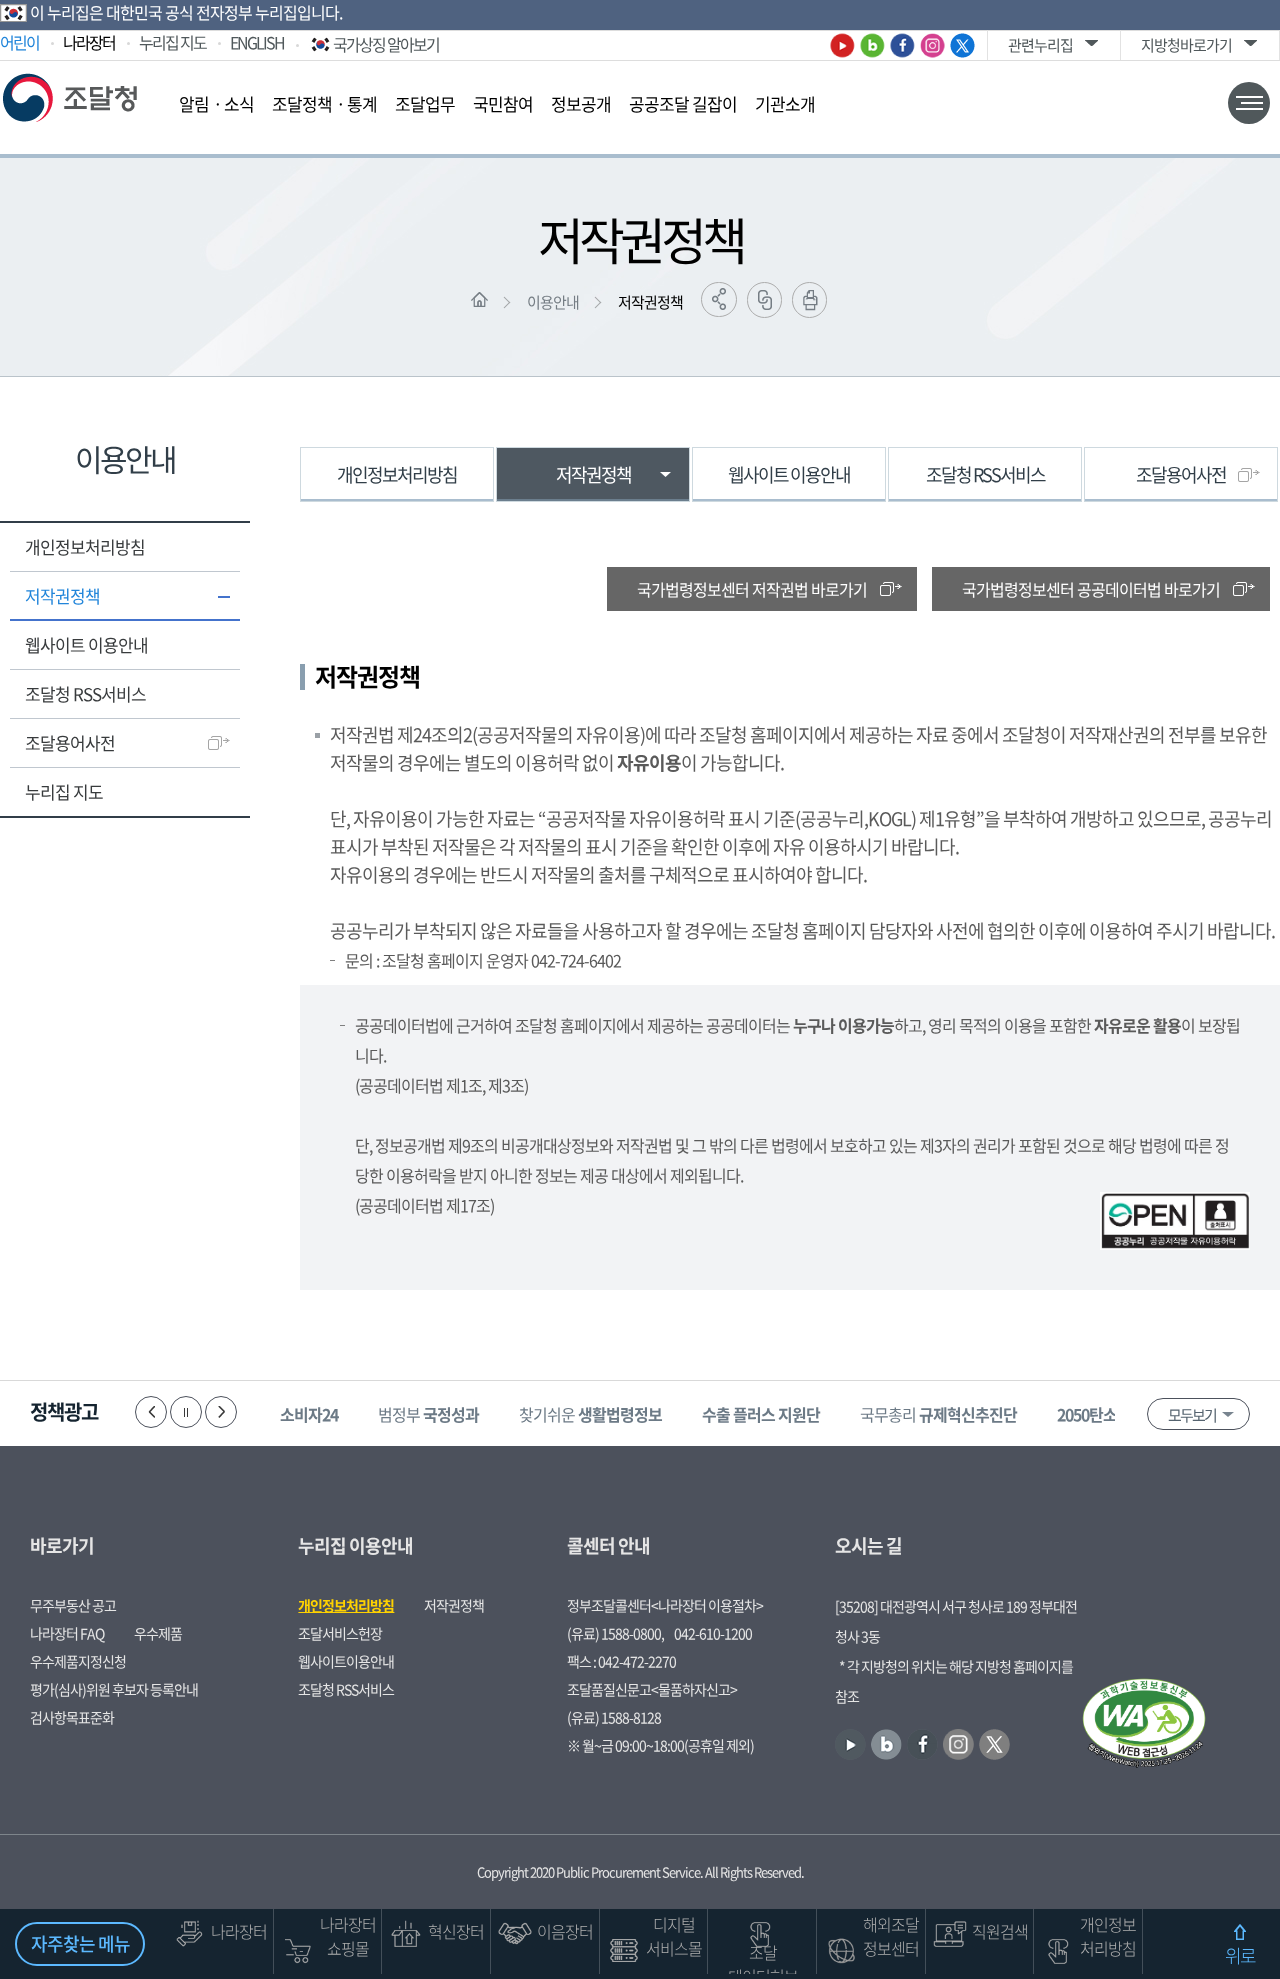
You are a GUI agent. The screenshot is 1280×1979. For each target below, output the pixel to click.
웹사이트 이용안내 (86, 644)
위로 (1240, 1955)
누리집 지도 (172, 42)
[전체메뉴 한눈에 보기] (1249, 103)
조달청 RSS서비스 (85, 693)
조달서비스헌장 (340, 1633)
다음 (221, 1412)
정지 (186, 1412)
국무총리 (938, 1414)
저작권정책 (650, 302)
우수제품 (158, 1633)
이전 (151, 1412)
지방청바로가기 (1186, 45)
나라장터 (89, 42)
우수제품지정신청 (78, 1661)
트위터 (962, 45)
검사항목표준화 (72, 1717)
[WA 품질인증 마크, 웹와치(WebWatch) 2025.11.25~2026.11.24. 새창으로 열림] (1144, 1725)
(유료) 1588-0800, (615, 1633)
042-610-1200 (713, 1633)
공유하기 (719, 299)
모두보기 (1192, 1415)
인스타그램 (932, 45)
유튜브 (842, 45)
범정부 (428, 1414)
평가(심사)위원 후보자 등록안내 (114, 1689)
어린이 (19, 42)
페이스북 (902, 45)
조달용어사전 (70, 742)
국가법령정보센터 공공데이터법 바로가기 (1091, 589)
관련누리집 (1040, 45)
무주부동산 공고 (73, 1605)
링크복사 (764, 300)
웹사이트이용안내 (346, 1661)
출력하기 (809, 300)
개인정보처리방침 (85, 546)
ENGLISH (257, 42)
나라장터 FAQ (67, 1633)
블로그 (872, 45)
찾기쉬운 (590, 1414)
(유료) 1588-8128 (614, 1717)
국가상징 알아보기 (386, 44)
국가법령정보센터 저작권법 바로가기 (752, 589)
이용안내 (553, 302)
